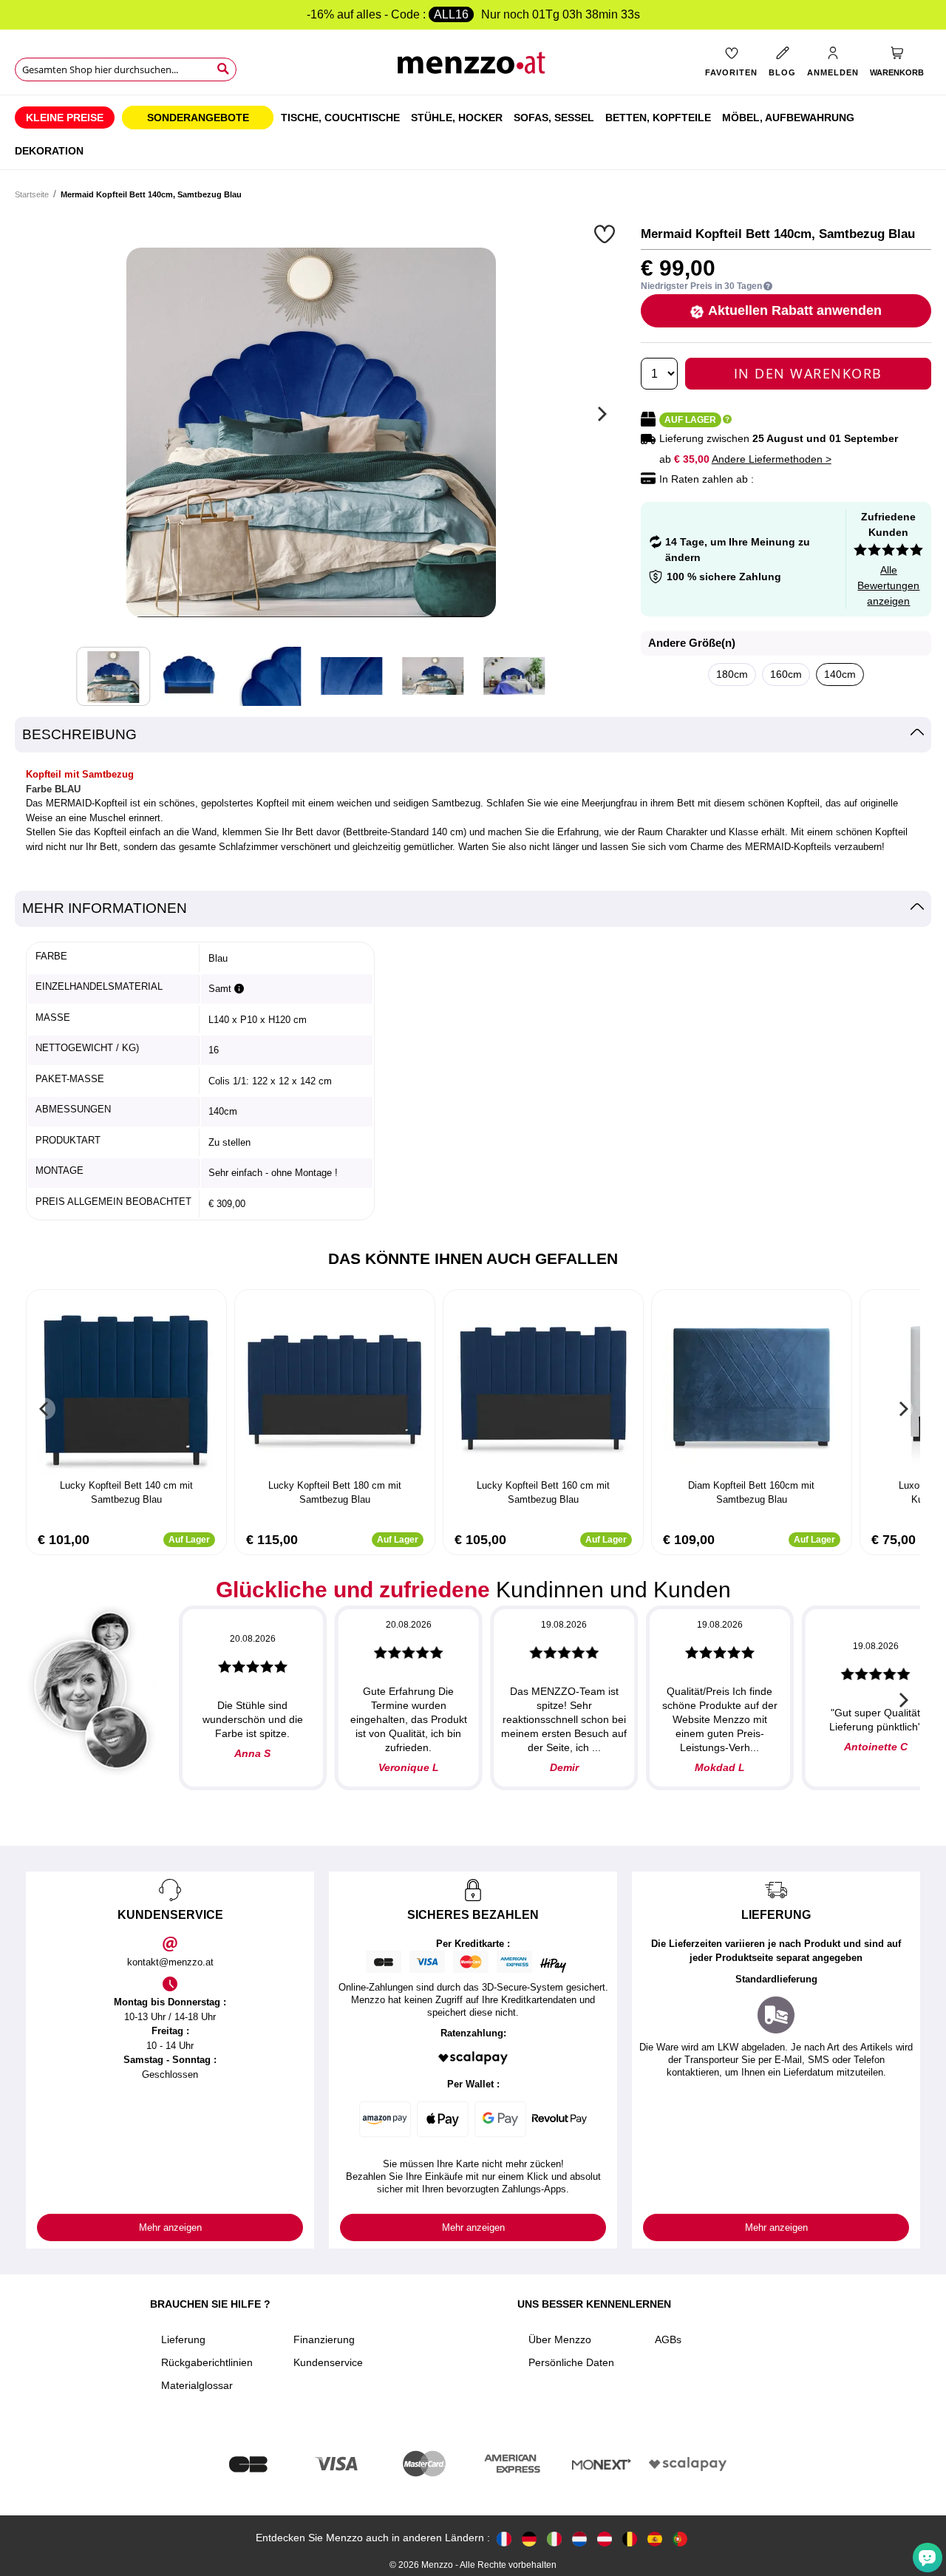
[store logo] (473, 67)
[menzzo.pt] (680, 2538)
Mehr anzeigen (170, 2227)
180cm (732, 674)
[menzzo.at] (605, 2538)
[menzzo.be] (630, 2538)
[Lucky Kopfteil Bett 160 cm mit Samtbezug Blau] (543, 1386)
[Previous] (44, 1409)
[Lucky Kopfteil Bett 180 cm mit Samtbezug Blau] (335, 1386)
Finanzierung (324, 2339)
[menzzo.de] (529, 2538)
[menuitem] (65, 118)
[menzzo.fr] (504, 2538)
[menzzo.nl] (579, 2538)
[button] (606, 234)
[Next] (600, 414)
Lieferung (183, 2339)
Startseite (32, 194)
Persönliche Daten (571, 2362)
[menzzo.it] (554, 2538)
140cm (840, 674)
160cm (786, 674)
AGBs (668, 2339)
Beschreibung (79, 734)
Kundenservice (328, 2362)
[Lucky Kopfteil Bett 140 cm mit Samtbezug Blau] (126, 1386)
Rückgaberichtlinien (207, 2362)
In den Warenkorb (808, 373)
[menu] (473, 132)
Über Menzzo (560, 2339)
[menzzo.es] (655, 2538)
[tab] (473, 735)
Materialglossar (197, 2385)
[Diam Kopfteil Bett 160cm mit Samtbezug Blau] (752, 1386)
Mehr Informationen (105, 908)
